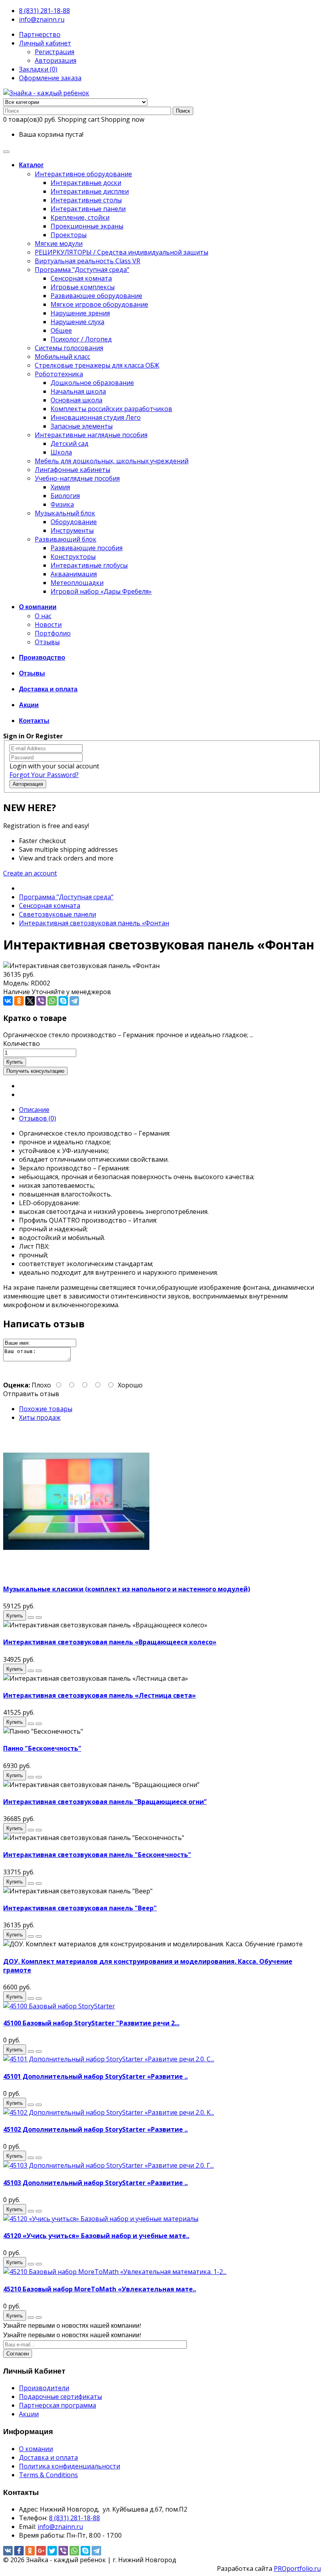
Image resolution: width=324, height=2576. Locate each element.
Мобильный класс (62, 357)
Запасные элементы (82, 426)
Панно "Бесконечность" (42, 1748)
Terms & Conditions (48, 2475)
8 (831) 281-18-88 (44, 11)
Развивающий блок (66, 539)
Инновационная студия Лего (96, 417)
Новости (48, 625)
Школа (61, 452)
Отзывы (47, 642)
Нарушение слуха (77, 322)
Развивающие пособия (87, 548)
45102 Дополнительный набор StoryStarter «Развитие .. (95, 2129)
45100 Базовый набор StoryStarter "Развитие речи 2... (91, 2023)
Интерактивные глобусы (89, 565)
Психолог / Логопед (81, 339)
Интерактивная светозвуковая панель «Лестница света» (100, 1695)
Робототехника (59, 374)
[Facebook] (19, 2551)
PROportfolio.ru (297, 2568)
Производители (44, 2388)
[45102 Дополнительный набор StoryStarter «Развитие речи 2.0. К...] (109, 2112)
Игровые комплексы (83, 287)
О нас (43, 616)
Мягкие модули (59, 243)
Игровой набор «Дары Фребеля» (101, 591)
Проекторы (69, 235)
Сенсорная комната (81, 278)
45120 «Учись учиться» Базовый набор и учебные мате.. (96, 2236)
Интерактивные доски (86, 183)
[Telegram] (74, 1001)
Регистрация (55, 52)
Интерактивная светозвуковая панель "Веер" (80, 1908)
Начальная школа (78, 391)
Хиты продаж (40, 1417)
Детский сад (70, 443)
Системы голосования (69, 348)
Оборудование (74, 522)
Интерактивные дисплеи (90, 191)
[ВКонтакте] (8, 1001)
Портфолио (53, 633)
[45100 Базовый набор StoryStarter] (59, 2006)
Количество (22, 1044)
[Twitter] (52, 2551)
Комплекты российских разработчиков (111, 409)
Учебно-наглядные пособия (77, 478)
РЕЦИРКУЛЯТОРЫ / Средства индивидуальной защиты (121, 252)
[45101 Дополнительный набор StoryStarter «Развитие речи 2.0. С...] (109, 2059)
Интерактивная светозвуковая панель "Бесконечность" (97, 1855)
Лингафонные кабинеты (73, 470)
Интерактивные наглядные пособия (91, 435)
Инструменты (72, 530)
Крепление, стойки (80, 217)
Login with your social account (54, 766)
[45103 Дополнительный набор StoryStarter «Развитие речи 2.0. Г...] (108, 2165)
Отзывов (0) (38, 1118)
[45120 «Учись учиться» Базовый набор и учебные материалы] (101, 2219)
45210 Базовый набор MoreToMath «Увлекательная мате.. (100, 2289)
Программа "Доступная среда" (82, 270)
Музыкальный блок (65, 513)
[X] (30, 1001)
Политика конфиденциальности (70, 2466)
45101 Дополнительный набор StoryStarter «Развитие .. (95, 2076)
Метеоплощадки (77, 583)
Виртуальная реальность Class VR (88, 261)
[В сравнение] (39, 1617)
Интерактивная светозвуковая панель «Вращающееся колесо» (110, 1642)
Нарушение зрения (80, 313)
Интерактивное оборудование (83, 174)
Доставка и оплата (48, 2457)
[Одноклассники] (19, 1001)
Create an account (30, 873)
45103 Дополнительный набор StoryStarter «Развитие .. (95, 2183)
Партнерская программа (57, 2405)
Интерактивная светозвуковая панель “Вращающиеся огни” (105, 1802)
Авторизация (56, 60)
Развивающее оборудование (96, 296)
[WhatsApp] (52, 1001)
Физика (62, 504)
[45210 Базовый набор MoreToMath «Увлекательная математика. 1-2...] (115, 2272)
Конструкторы (73, 557)
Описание (34, 1110)
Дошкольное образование (92, 383)
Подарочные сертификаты (60, 2397)
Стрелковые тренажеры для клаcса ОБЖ (97, 365)
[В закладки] (31, 1617)
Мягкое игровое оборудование (99, 304)
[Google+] (41, 2551)
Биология (65, 496)
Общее (61, 330)
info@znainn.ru (42, 19)
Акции (29, 2414)
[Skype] (63, 1001)
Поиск (183, 111)
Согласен (18, 2354)
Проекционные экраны (87, 226)
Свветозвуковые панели (57, 914)
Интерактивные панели (88, 209)
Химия (60, 487)
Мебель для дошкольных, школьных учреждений (112, 461)
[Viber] (41, 1001)
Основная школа (76, 400)
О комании (36, 2449)
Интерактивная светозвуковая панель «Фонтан (94, 923)
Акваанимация (74, 574)
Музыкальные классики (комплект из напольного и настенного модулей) (127, 1589)
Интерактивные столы (86, 200)
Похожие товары (46, 1409)
